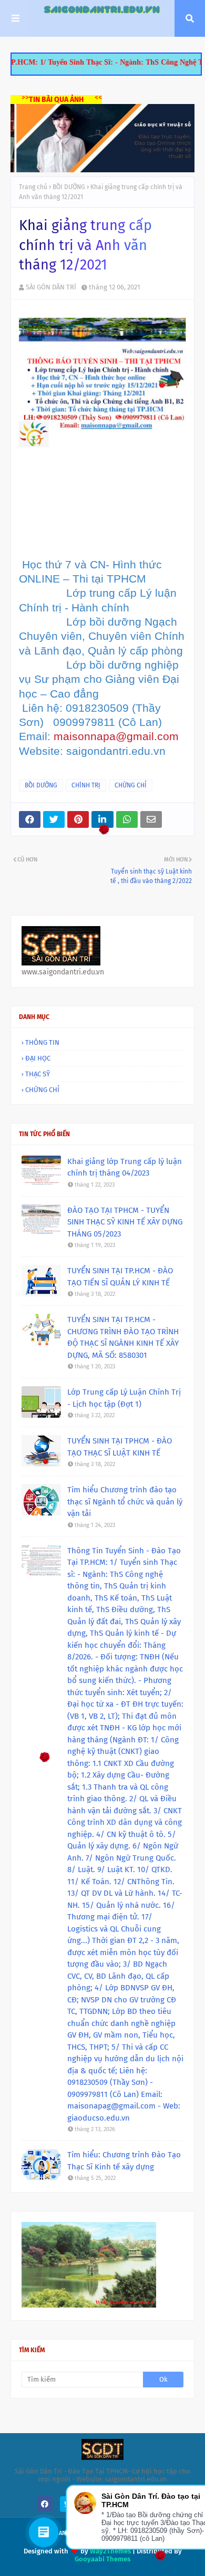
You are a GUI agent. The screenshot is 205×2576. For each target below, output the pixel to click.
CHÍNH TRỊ (86, 785)
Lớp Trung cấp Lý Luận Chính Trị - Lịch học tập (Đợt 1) (124, 1398)
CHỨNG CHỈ (131, 785)
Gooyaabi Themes (102, 2559)
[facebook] (45, 2504)
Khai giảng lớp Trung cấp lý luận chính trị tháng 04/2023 (125, 1167)
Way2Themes (110, 2551)
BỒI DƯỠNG (69, 187)
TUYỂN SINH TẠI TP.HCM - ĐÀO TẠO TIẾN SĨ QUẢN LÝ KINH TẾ (120, 1277)
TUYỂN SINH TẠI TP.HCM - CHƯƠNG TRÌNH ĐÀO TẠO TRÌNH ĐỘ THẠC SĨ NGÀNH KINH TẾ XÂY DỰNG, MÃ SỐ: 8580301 (123, 1337)
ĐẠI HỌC (38, 1058)
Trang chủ (33, 187)
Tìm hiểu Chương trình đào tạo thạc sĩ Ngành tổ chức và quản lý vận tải (125, 1502)
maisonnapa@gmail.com (116, 736)
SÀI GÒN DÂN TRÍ (51, 287)
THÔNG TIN (42, 1042)
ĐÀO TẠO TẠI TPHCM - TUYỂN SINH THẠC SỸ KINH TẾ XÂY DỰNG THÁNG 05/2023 (125, 1222)
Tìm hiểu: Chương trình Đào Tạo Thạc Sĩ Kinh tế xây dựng (124, 2161)
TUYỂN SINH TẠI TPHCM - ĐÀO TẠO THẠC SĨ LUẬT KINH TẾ (120, 1447)
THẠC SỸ (38, 1074)
